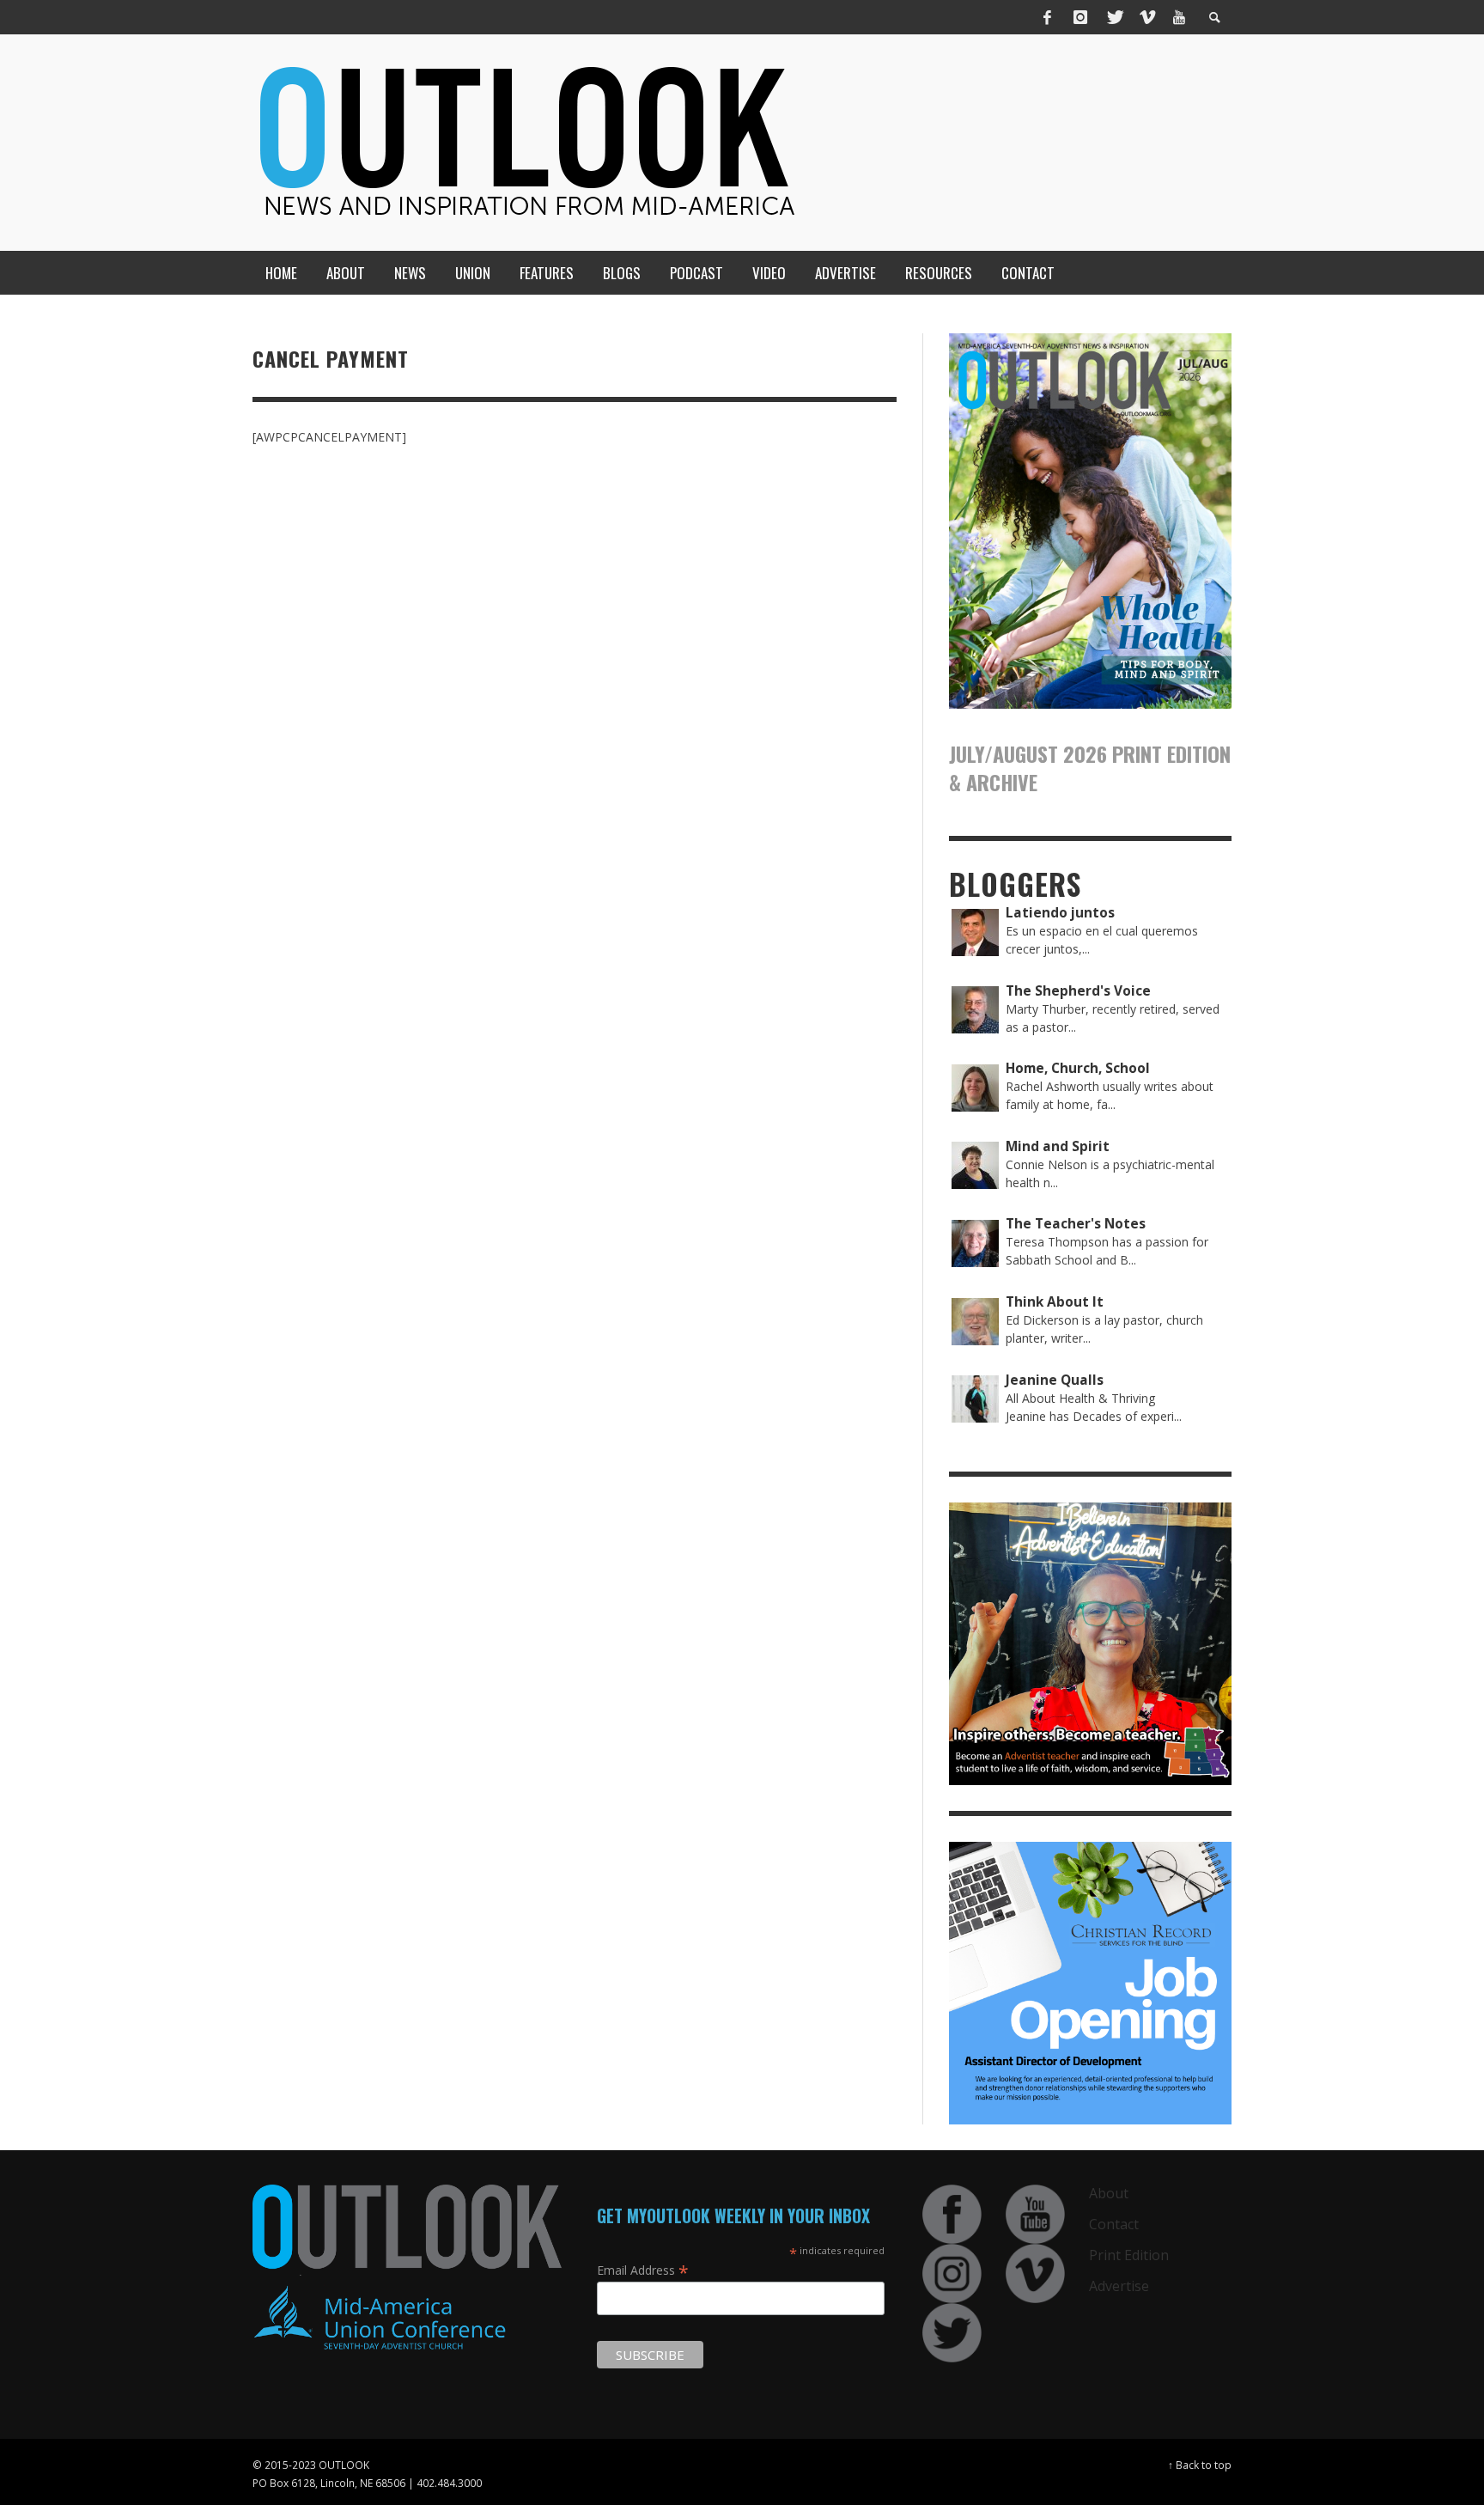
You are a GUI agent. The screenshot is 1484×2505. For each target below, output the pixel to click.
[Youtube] (1179, 17)
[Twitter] (1114, 17)
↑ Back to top (1200, 2465)
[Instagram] (1080, 17)
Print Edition (1129, 2255)
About (1109, 2193)
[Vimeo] (1146, 17)
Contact (1114, 2224)
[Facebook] (1048, 17)
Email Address (643, 2270)
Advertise (1119, 2286)
